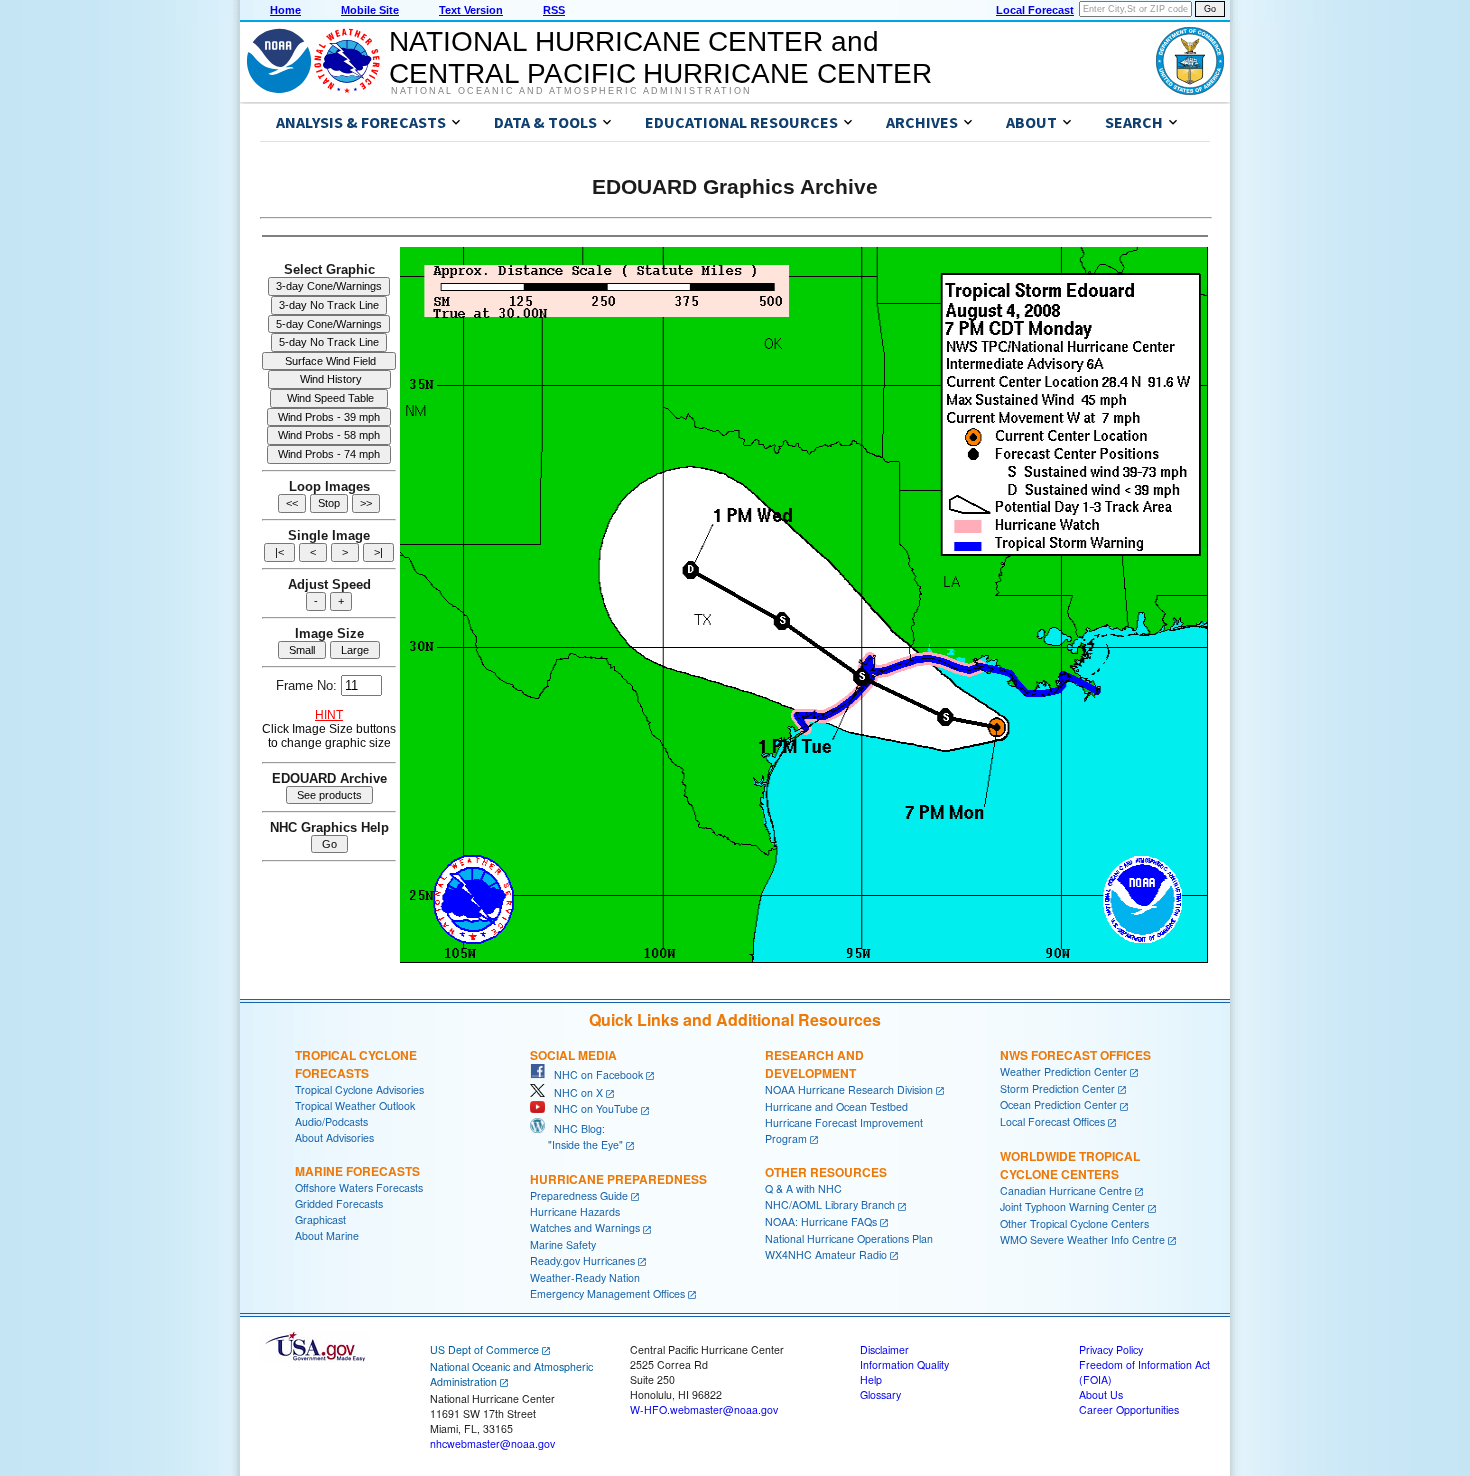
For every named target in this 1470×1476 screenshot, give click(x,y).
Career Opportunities (1129, 1409)
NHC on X (574, 1092)
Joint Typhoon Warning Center (1072, 1206)
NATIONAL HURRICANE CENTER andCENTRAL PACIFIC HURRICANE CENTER (660, 57)
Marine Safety (563, 1244)
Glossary (880, 1394)
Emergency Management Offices (607, 1293)
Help (871, 1379)
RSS (554, 10)
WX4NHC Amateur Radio (826, 1254)
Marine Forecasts (357, 1171)
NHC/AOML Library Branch (830, 1204)
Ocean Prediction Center (1058, 1104)
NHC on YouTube (591, 1108)
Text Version (471, 10)
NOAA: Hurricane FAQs (821, 1221)
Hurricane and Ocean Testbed (836, 1106)
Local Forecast (1035, 10)
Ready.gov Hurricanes (582, 1260)
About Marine (327, 1235)
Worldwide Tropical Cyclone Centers (1070, 1165)
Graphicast (320, 1219)
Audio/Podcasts (331, 1121)
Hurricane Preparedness (618, 1179)
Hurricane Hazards (575, 1211)
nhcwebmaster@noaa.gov (492, 1443)
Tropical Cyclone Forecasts (356, 1064)
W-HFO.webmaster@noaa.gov (704, 1409)
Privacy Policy (1111, 1349)
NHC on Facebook (594, 1074)
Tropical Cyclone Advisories (359, 1089)
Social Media (573, 1055)
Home (285, 10)
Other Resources (826, 1172)
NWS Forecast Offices (1075, 1055)
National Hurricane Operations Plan (849, 1238)
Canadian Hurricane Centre (1066, 1190)
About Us (1101, 1394)
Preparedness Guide (579, 1195)
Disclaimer (884, 1349)
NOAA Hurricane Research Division (849, 1089)
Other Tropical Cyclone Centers (1074, 1223)
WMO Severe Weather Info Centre (1082, 1239)
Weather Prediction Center (1063, 1071)
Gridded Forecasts (339, 1203)
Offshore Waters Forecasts (359, 1187)
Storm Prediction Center (1057, 1088)
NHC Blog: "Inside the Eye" (576, 1136)
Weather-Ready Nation (585, 1277)
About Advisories (334, 1137)
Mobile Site (370, 10)
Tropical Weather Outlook (355, 1105)
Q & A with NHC (803, 1188)
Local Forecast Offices (1052, 1121)
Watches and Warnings (585, 1227)
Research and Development (814, 1064)
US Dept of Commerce (484, 1349)
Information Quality (904, 1364)
